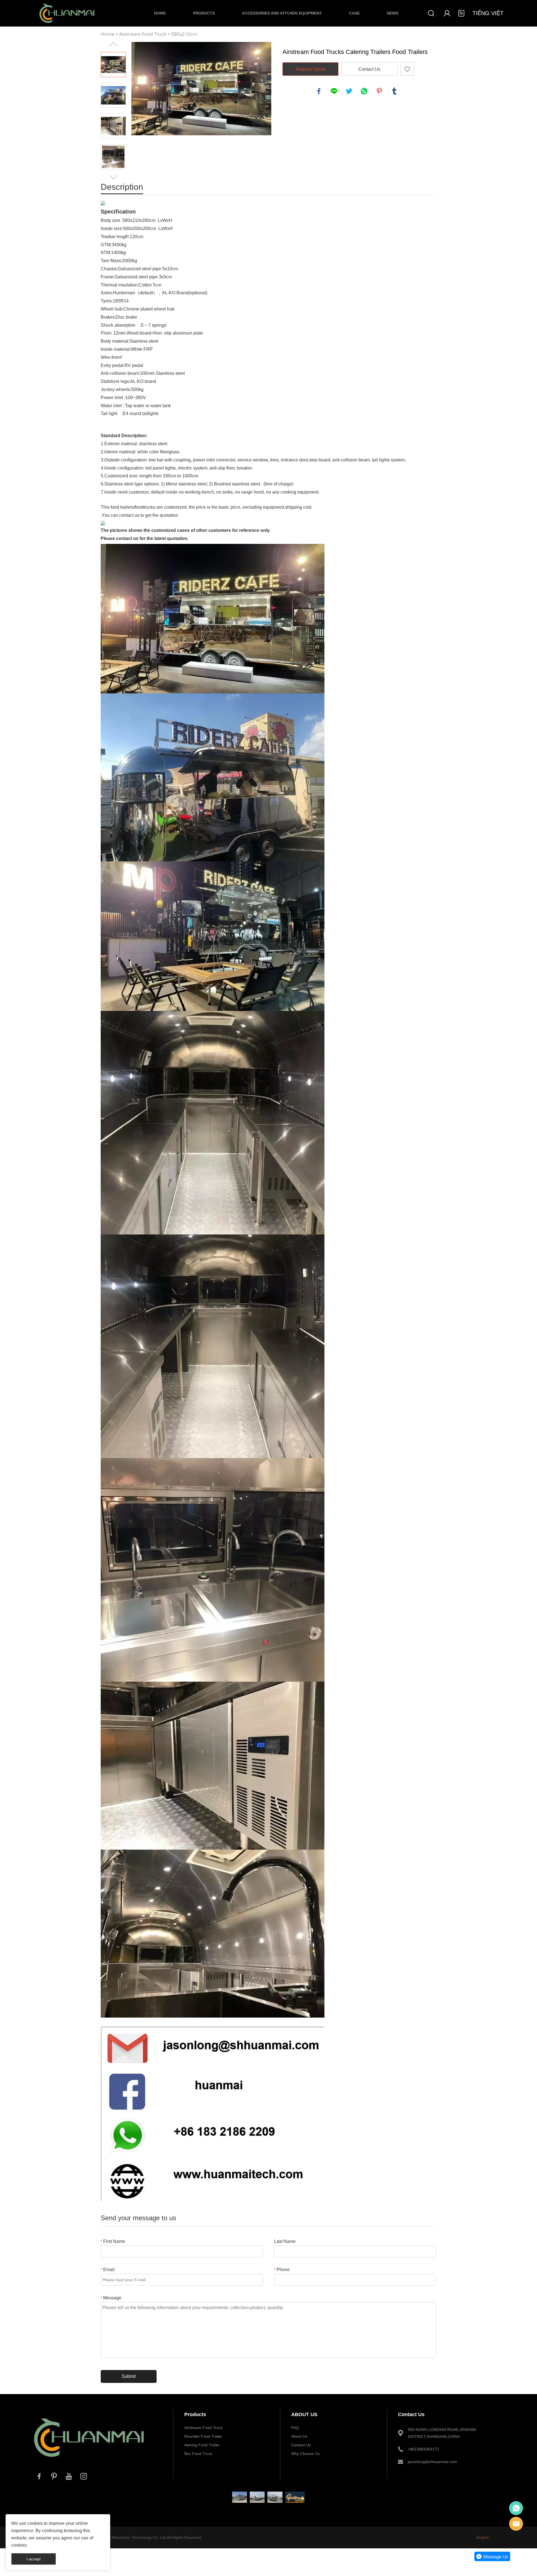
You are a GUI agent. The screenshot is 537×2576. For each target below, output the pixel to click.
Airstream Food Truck (143, 34)
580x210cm (184, 34)
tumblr (394, 91)
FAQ (295, 2428)
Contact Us (369, 69)
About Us (299, 2436)
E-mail (516, 2524)
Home (160, 13)
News (393, 13)
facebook (319, 91)
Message (111, 2298)
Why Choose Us (305, 2454)
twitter (349, 91)
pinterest (379, 91)
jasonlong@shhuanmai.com (432, 2462)
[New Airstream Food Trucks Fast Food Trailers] (240, 2497)
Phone (282, 2270)
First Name (113, 2241)
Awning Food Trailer (202, 2445)
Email (108, 2270)
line (334, 91)
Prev (113, 44)
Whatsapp (516, 2508)
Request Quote (311, 69)
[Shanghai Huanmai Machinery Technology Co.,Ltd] (89, 2463)
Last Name (285, 2241)
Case (354, 13)
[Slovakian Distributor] (295, 2497)
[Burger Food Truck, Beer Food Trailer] (275, 2497)
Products (204, 13)
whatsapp (364, 91)
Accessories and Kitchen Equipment (282, 13)
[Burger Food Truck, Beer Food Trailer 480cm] (257, 2497)
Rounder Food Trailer (203, 2436)
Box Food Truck (198, 2454)
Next (113, 177)
